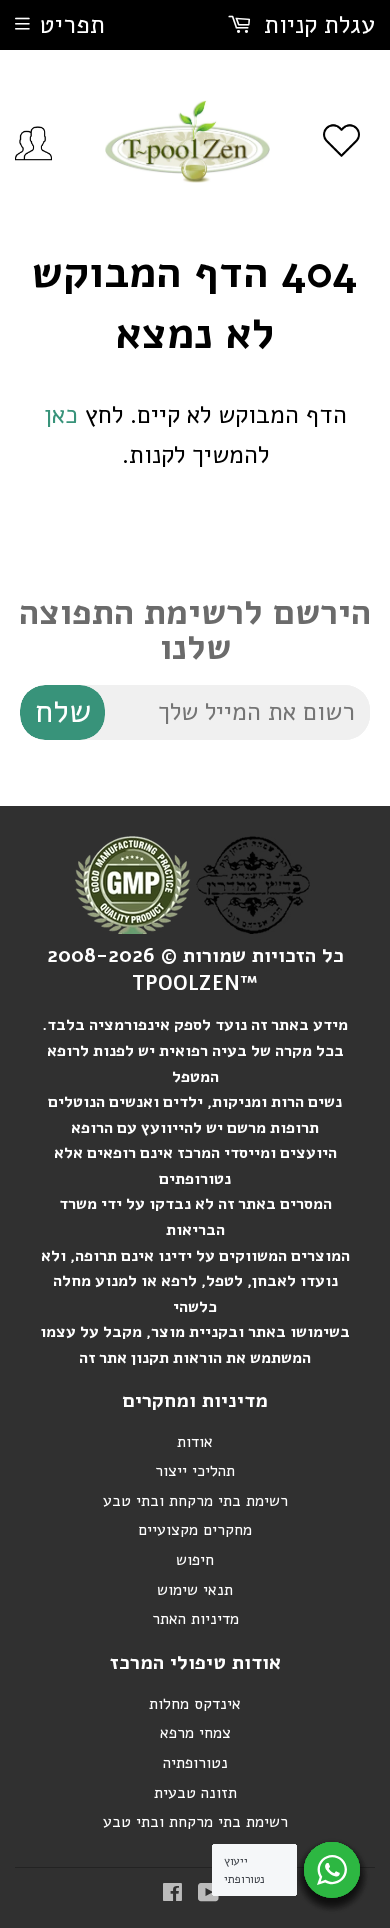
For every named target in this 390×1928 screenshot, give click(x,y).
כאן (61, 415)
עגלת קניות (316, 25)
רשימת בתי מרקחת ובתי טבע (195, 1501)
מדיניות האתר (195, 1619)
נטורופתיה (195, 1763)
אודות (195, 1442)
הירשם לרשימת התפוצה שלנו (195, 630)
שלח (63, 711)
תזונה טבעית (195, 1793)
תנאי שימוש (195, 1590)
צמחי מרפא (195, 1733)
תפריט (72, 25)
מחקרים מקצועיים (195, 1530)
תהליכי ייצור (195, 1471)
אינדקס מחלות (195, 1704)
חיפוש (195, 1560)
